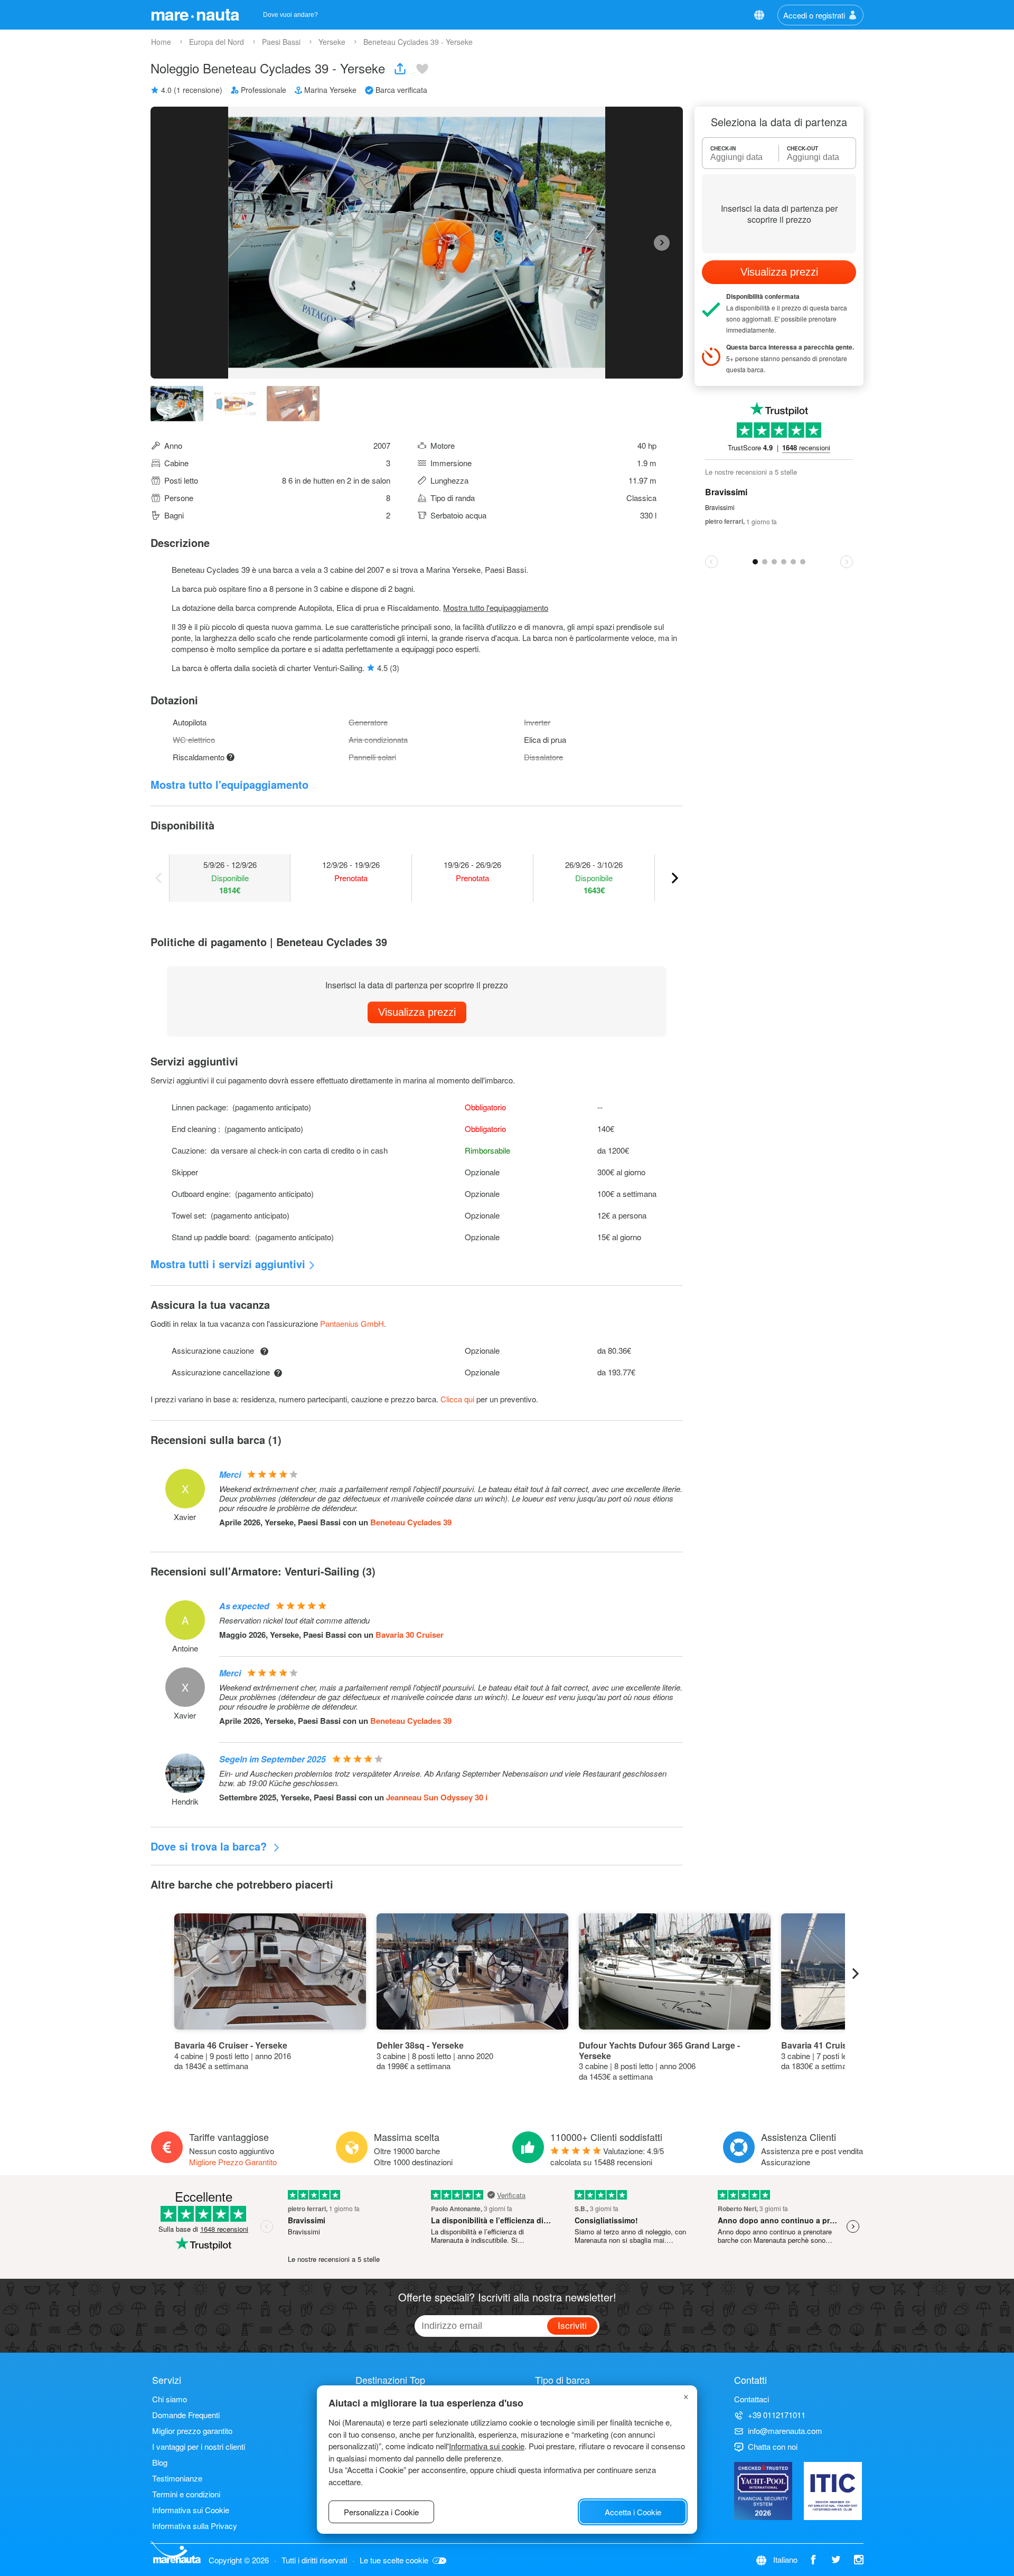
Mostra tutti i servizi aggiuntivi (228, 1264)
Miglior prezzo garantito (192, 2431)
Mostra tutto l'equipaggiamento (496, 607)
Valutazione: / (607, 2156)
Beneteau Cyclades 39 (411, 1522)
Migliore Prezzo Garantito (233, 2162)
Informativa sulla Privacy (195, 2526)
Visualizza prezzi (417, 1012)
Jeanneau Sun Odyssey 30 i (437, 1797)
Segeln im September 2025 (273, 1759)
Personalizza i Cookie (381, 2512)
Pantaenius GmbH (352, 1323)
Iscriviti (572, 2325)
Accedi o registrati (814, 15)
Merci (230, 1474)
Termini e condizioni (186, 2494)
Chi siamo (170, 2399)
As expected (244, 1606)
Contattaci (752, 2399)
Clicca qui (457, 1399)
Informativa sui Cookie (191, 2510)
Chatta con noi (773, 2446)
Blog (160, 2462)
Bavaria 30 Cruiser (410, 1635)
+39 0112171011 (777, 2415)
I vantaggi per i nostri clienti (199, 2446)
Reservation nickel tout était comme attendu (294, 1620)
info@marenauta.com (785, 2431)
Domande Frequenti (186, 2415)
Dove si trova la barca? (210, 1846)
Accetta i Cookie (633, 2512)
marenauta (195, 14)
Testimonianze (177, 2478)
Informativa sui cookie (487, 2446)
